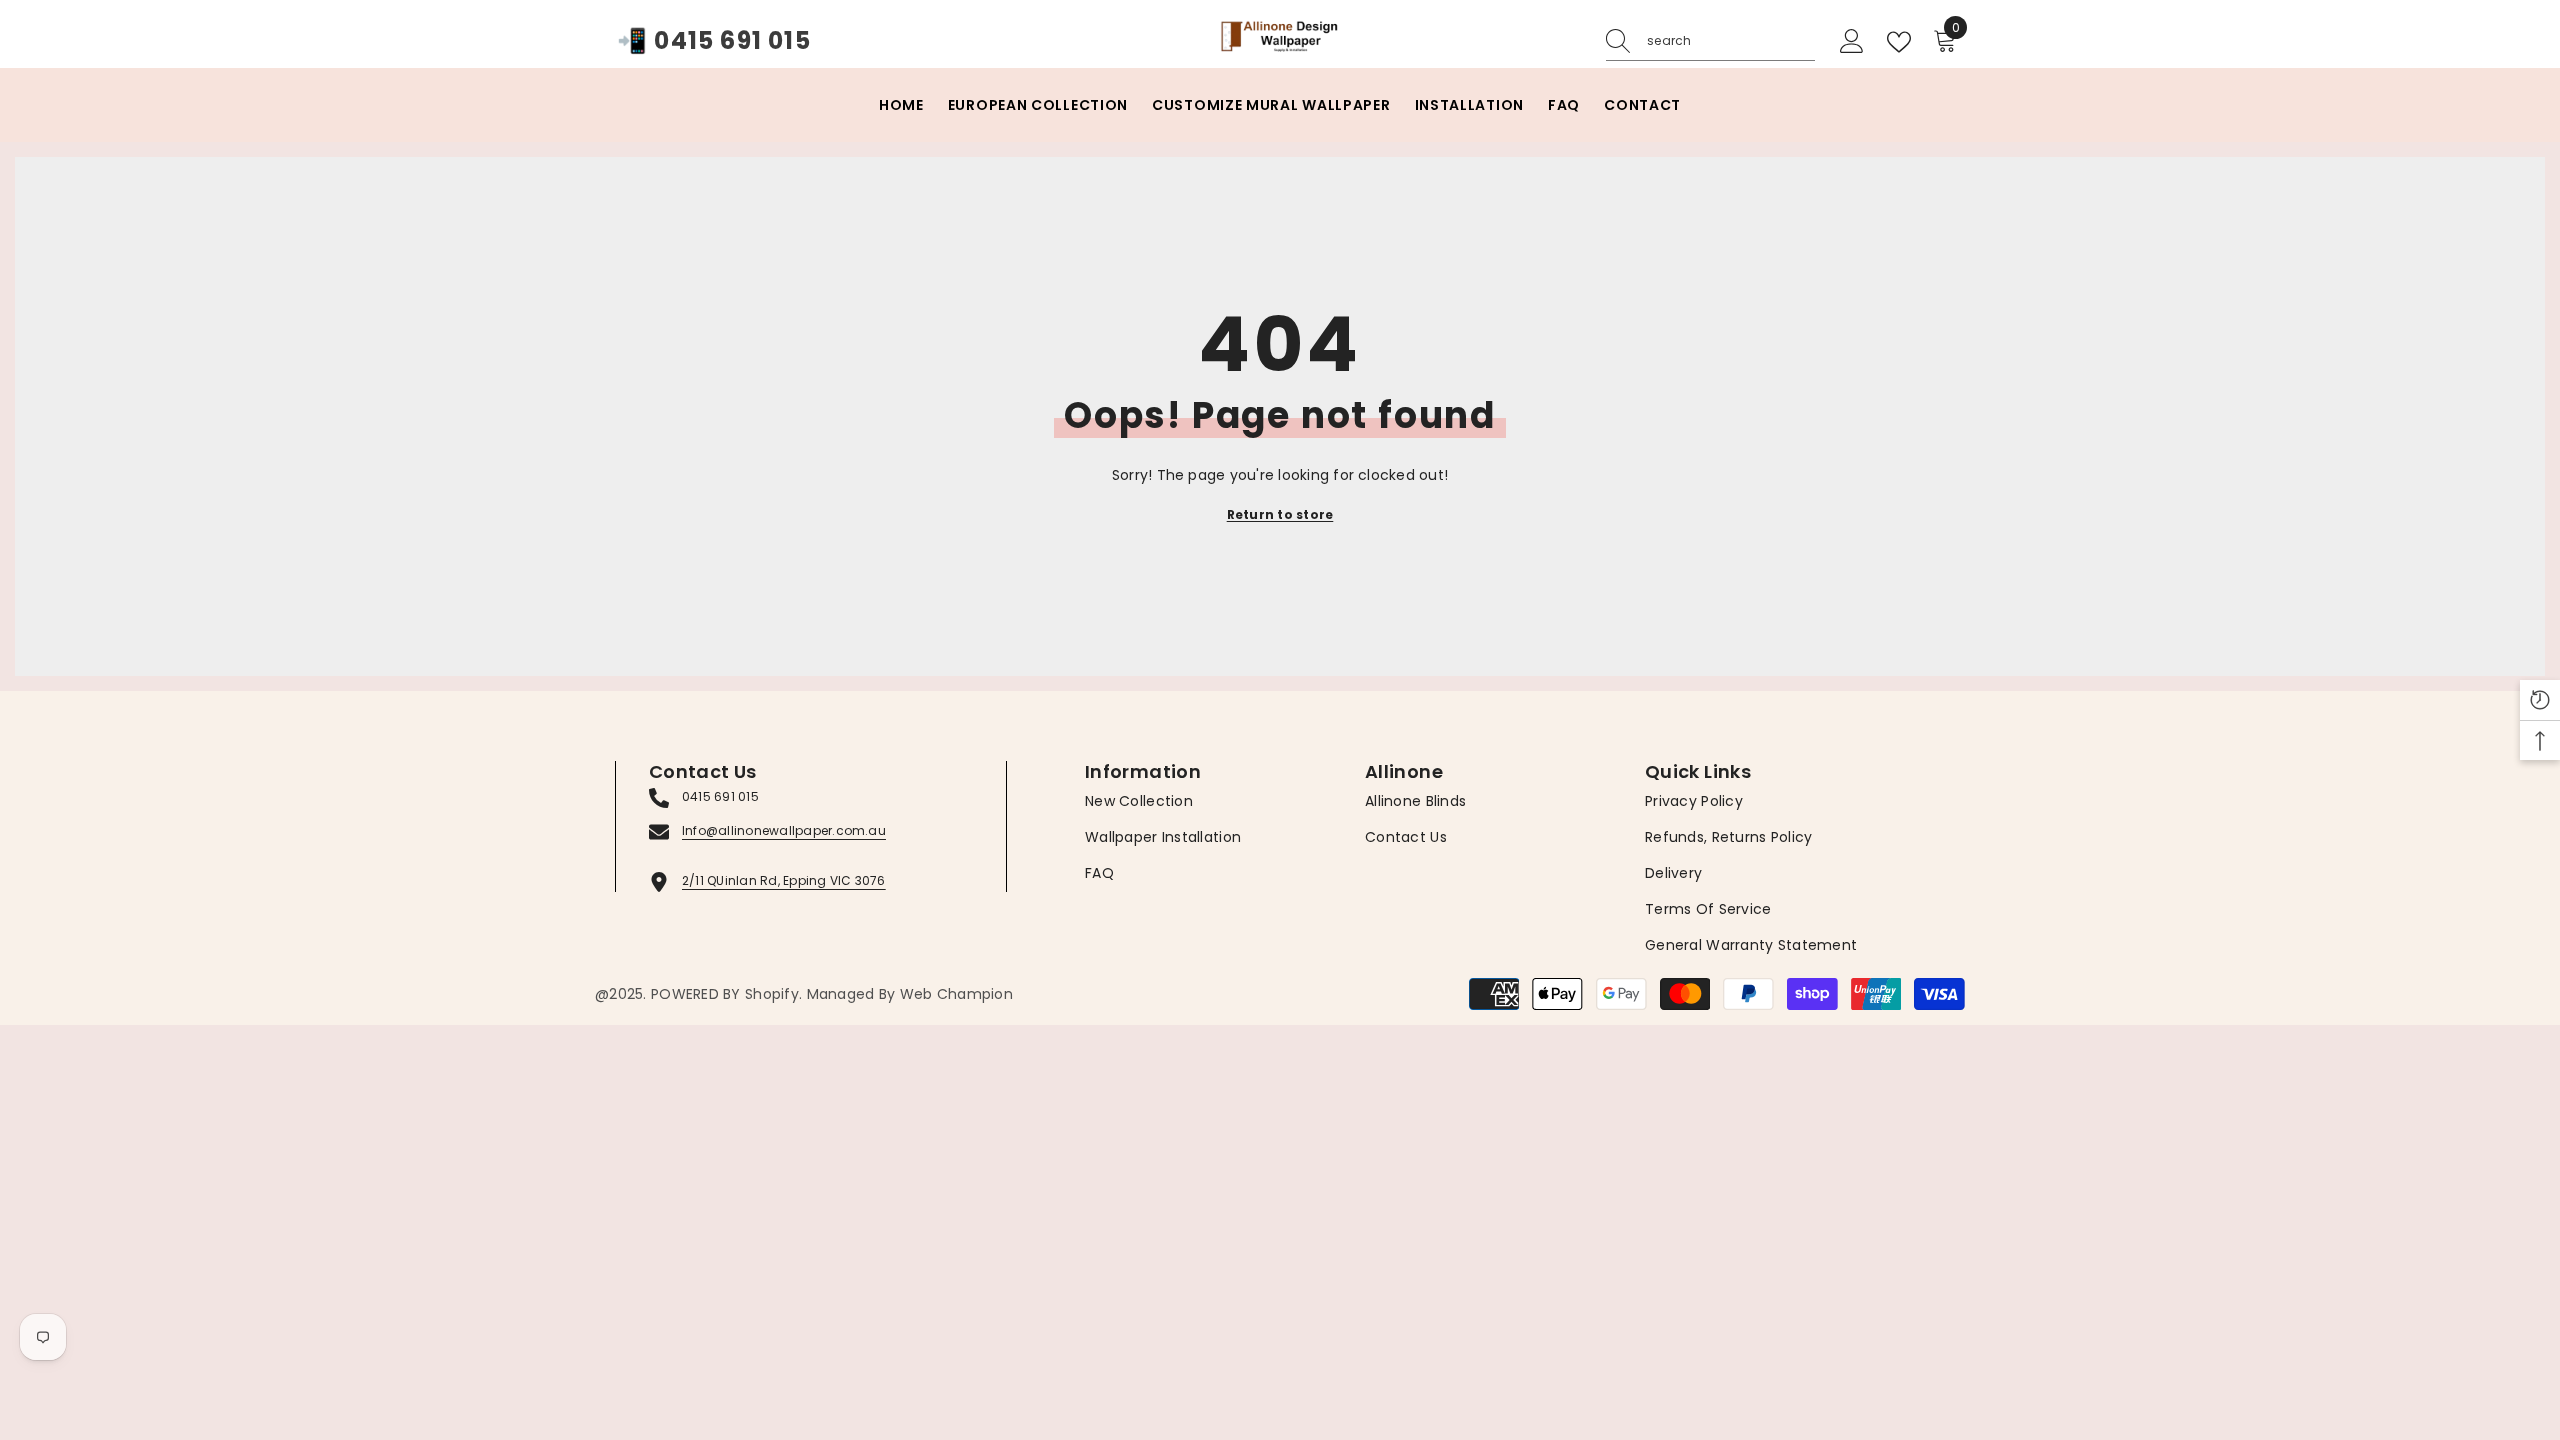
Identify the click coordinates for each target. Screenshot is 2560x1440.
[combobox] (1731, 41)
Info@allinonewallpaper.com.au (784, 830)
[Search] (1710, 41)
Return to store (1280, 514)
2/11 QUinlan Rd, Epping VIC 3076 (784, 880)
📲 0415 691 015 (714, 41)
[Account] (1852, 42)
